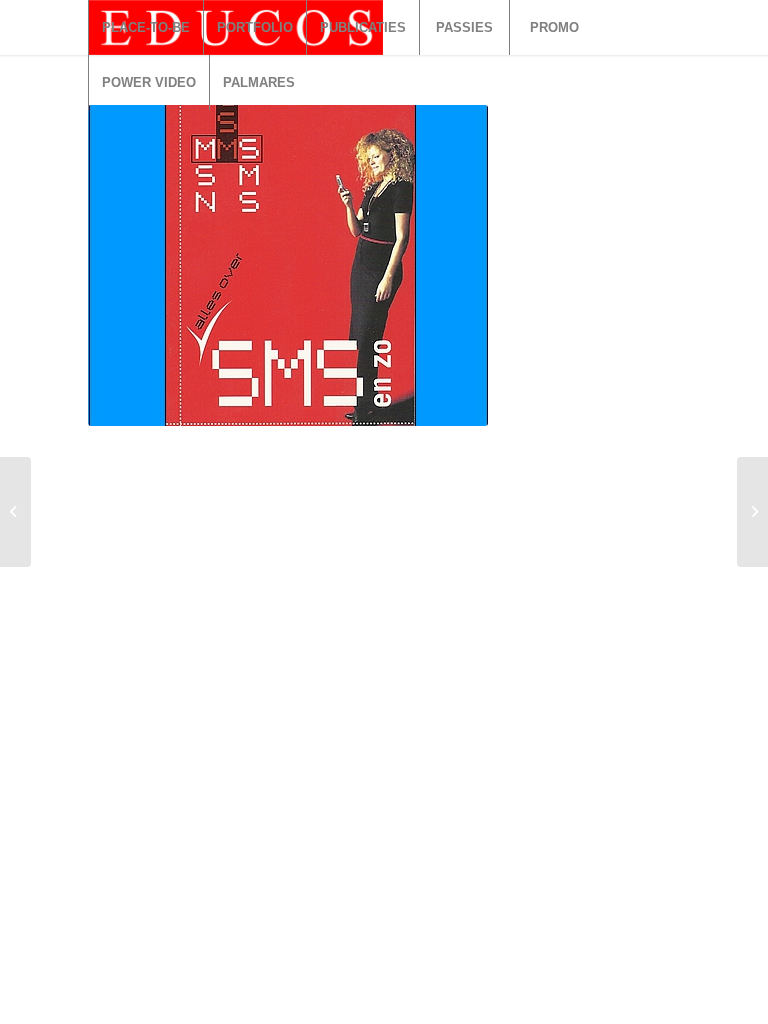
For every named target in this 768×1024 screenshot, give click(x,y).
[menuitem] (145, 27)
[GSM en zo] (752, 512)
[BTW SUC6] (15, 512)
